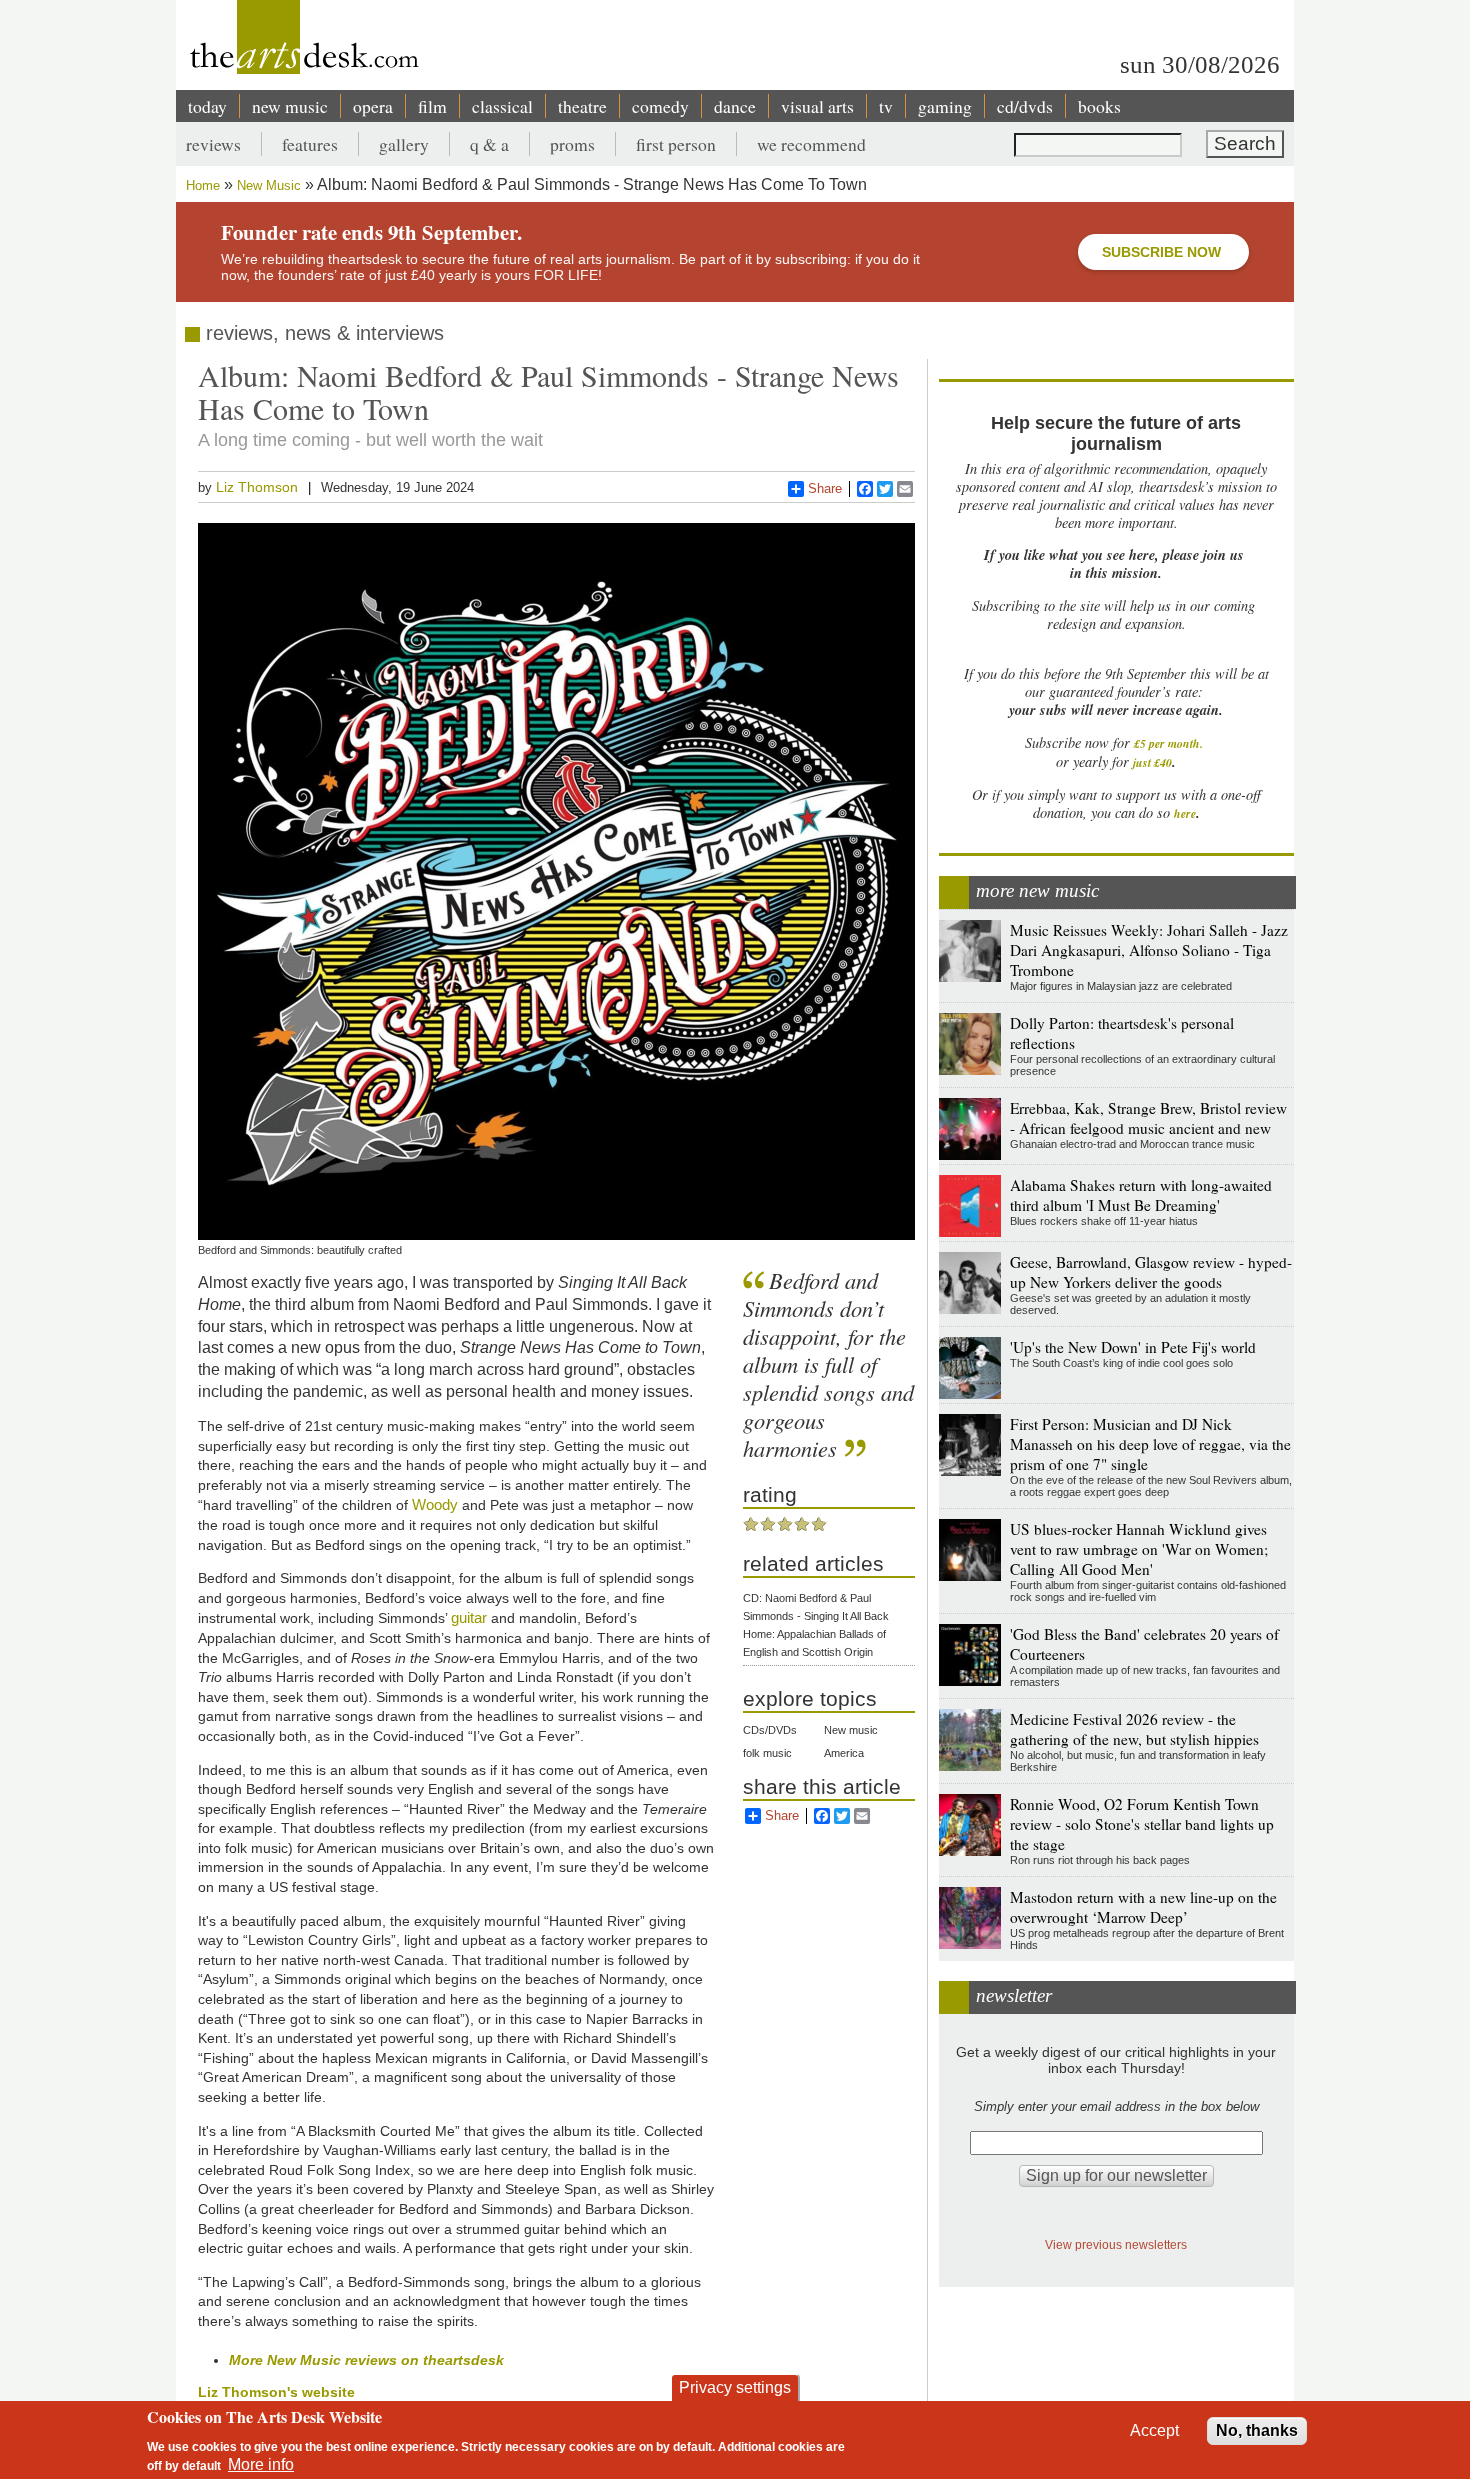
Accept (1154, 2430)
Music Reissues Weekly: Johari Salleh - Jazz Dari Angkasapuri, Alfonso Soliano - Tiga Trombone (1149, 950)
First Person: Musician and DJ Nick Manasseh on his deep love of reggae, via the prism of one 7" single (1150, 1444)
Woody (435, 1504)
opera (373, 106)
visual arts (817, 106)
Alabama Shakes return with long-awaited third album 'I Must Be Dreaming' (1141, 1195)
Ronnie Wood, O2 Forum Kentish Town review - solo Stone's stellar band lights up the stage (1142, 1824)
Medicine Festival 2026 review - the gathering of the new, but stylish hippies (1134, 1729)
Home (203, 185)
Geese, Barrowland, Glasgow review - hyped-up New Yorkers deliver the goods (1151, 1272)
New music (851, 1730)
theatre (582, 106)
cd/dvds (1025, 106)
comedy (660, 106)
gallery (404, 144)
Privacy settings (735, 2387)
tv (886, 106)
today (207, 106)
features (310, 144)
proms (572, 144)
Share (825, 488)
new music (290, 106)
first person (676, 144)
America (844, 1753)
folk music (767, 1753)
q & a (489, 144)
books (1099, 106)
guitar (469, 1617)
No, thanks (1257, 2430)
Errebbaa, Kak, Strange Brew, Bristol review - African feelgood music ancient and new (1148, 1118)
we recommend (811, 144)
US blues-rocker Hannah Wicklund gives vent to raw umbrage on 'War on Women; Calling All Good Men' (1139, 1549)
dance (735, 106)
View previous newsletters (1116, 2244)
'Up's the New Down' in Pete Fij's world (1133, 1347)
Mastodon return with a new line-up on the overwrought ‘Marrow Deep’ (1143, 1907)
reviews (213, 144)
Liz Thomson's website (276, 2392)
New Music (269, 185)
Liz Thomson (257, 487)
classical (502, 106)
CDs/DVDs (770, 1730)
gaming (945, 106)
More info (261, 2464)
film (432, 106)
